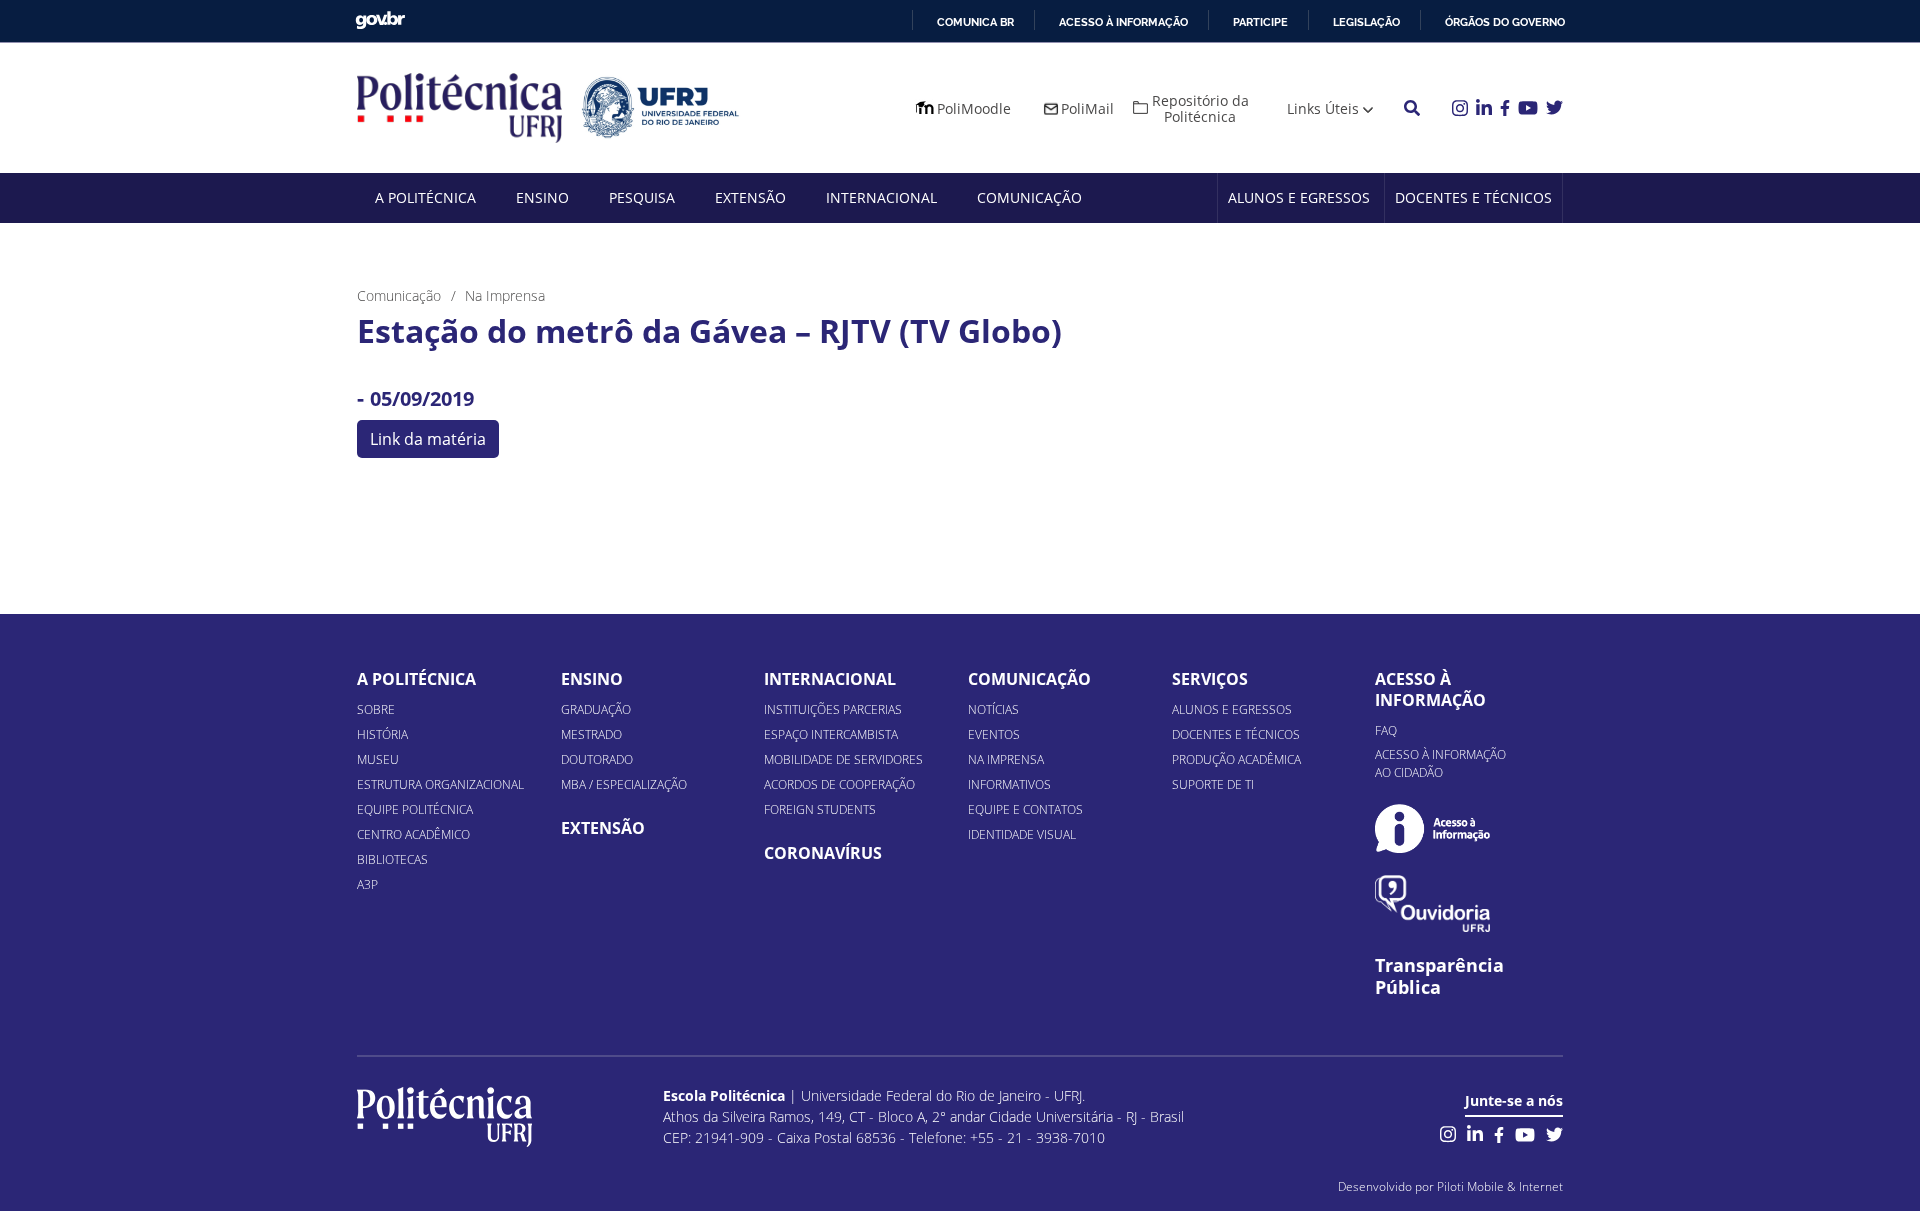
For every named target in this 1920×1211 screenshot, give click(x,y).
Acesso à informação (1123, 22)
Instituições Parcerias (833, 709)
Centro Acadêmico (413, 834)
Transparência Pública (1439, 977)
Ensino (542, 197)
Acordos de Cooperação (839, 784)
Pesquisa (642, 197)
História (382, 734)
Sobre (376, 709)
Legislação (1366, 22)
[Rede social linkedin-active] (1475, 1132)
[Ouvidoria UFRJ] (1432, 903)
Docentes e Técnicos (1473, 197)
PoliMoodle (974, 108)
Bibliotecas (392, 859)
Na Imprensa (1006, 759)
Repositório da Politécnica (1200, 108)
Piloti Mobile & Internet (1500, 1186)
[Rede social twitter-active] (1554, 1132)
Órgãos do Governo (1505, 22)
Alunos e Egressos (1299, 197)
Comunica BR (975, 22)
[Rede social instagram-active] (1448, 1132)
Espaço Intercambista (831, 734)
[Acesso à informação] (1432, 828)
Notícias (993, 709)
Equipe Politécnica (415, 809)
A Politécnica (425, 197)
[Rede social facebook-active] (1499, 1132)
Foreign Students (820, 809)
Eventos (994, 734)
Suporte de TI (1213, 784)
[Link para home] (444, 1117)
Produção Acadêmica (1236, 759)
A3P (367, 884)
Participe (1260, 22)
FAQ (1386, 730)
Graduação (596, 709)
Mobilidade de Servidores (843, 759)
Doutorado (597, 759)
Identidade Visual (1022, 834)
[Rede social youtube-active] (1525, 1132)
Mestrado (591, 734)
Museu (378, 759)
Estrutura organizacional (440, 784)
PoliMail (1087, 108)
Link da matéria (428, 439)
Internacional (881, 197)
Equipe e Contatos (1025, 809)
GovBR (380, 20)
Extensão (750, 197)
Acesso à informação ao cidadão (1440, 763)
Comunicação (1029, 197)
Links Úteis (1323, 108)
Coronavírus (823, 853)
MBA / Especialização (624, 784)
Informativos (1009, 784)
